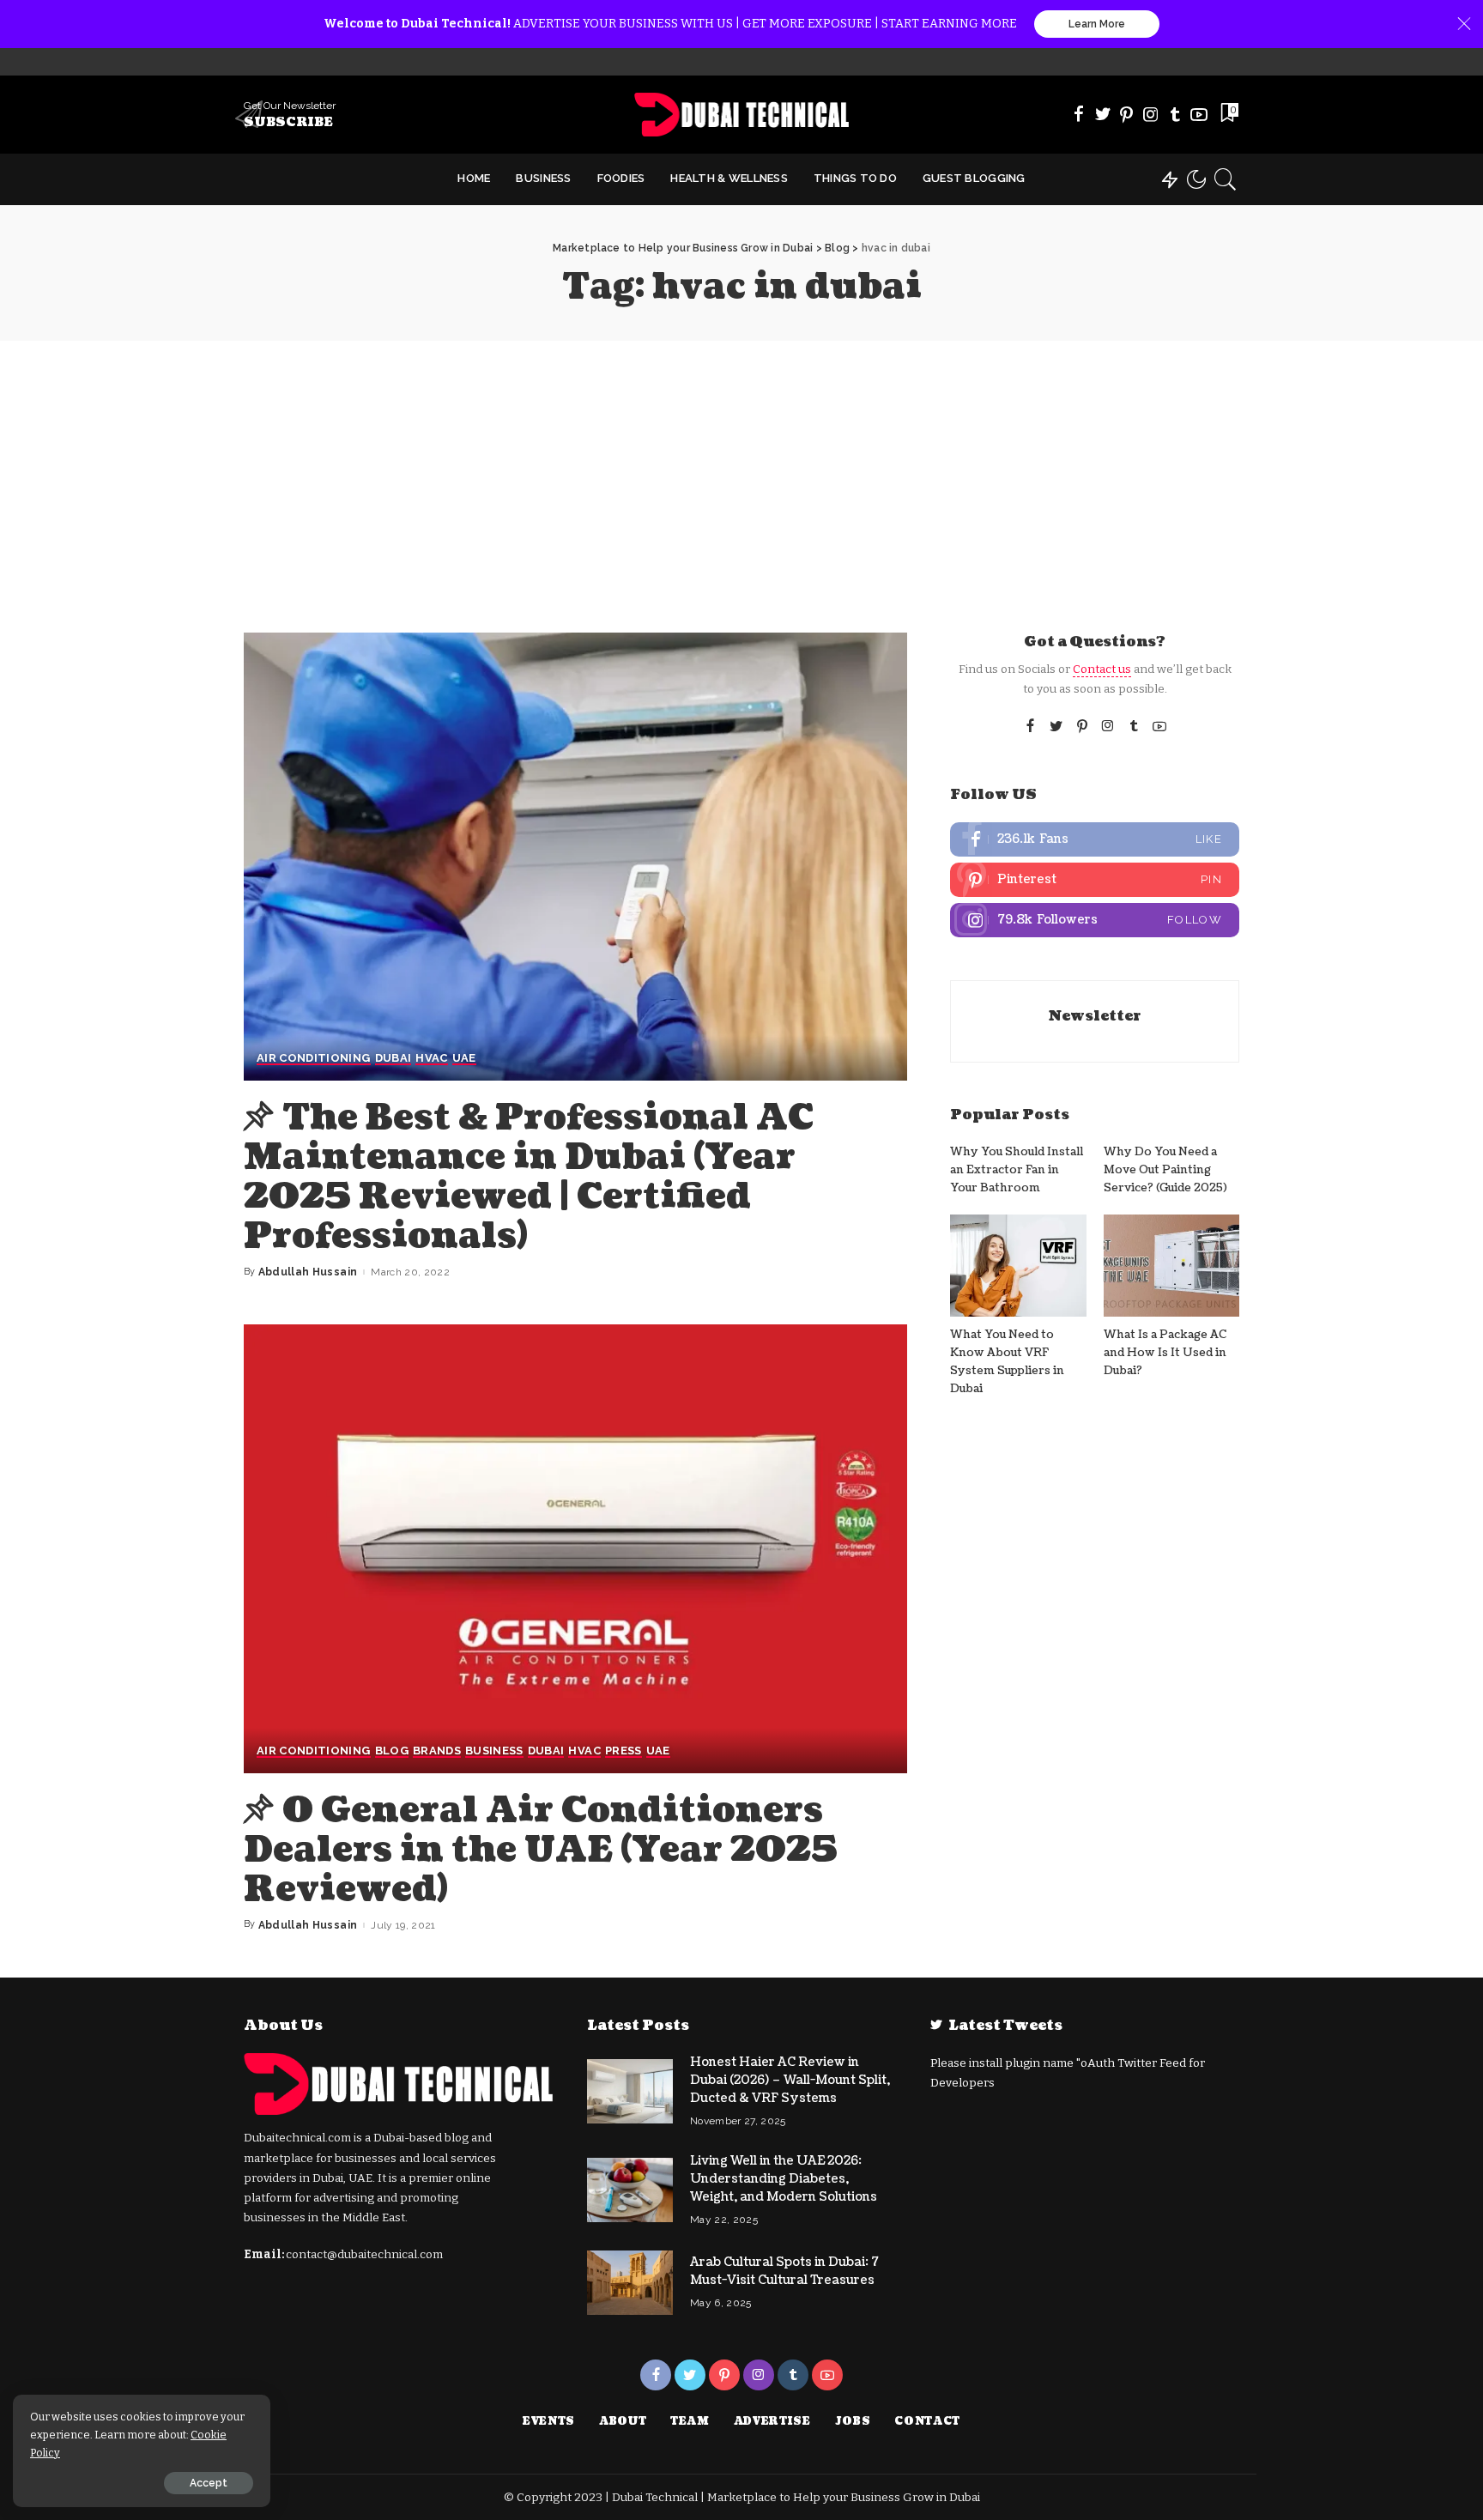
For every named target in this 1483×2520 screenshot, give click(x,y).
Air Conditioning (314, 1058)
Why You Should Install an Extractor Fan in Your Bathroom (1017, 1170)
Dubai (393, 1058)
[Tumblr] (1175, 114)
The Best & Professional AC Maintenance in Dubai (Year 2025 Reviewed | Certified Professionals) (529, 1177)
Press (623, 1751)
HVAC (431, 1058)
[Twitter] (1103, 114)
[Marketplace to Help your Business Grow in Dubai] (742, 115)
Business (494, 1751)
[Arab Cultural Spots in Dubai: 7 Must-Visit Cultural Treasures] (630, 2283)
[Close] (1464, 24)
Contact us (1102, 669)
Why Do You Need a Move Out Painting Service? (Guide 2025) (1165, 1170)
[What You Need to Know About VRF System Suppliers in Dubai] (1018, 1266)
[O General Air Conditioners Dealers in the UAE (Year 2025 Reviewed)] (575, 1548)
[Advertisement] (741, 469)
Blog (392, 1751)
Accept (209, 2483)
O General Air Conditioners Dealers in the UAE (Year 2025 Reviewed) (541, 1850)
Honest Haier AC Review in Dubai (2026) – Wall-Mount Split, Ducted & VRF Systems (790, 2080)
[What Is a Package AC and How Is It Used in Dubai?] (1171, 1266)
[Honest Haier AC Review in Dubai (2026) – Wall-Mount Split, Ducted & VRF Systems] (630, 2091)
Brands (437, 1751)
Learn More (1097, 24)
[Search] (1226, 179)
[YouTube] (1199, 114)
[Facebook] (1079, 114)
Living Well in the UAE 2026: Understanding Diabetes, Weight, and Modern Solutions (784, 2179)
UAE (464, 1058)
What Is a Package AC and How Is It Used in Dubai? (1165, 1353)
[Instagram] (1151, 114)
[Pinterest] (1127, 114)
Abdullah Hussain (308, 1272)
